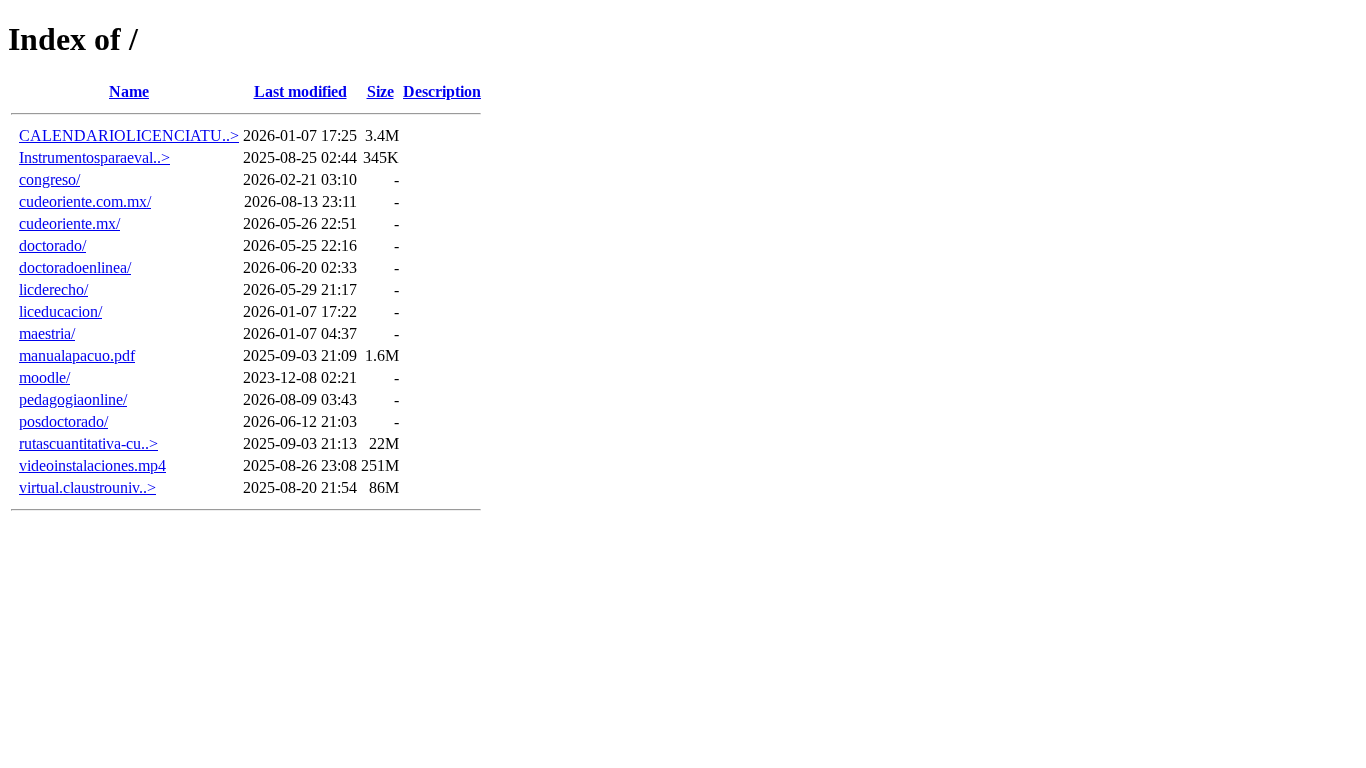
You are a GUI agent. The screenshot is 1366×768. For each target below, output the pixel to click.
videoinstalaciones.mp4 (92, 465)
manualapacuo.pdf (77, 355)
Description (442, 91)
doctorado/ (52, 245)
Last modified (300, 91)
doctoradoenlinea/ (75, 267)
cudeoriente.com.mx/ (85, 201)
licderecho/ (53, 289)
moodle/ (44, 377)
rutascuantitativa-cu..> (88, 443)
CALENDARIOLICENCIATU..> (129, 135)
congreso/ (49, 179)
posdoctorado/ (63, 421)
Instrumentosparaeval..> (94, 157)
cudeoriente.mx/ (69, 223)
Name (129, 91)
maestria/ (47, 333)
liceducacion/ (60, 311)
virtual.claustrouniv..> (87, 487)
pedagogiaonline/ (73, 399)
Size (380, 91)
